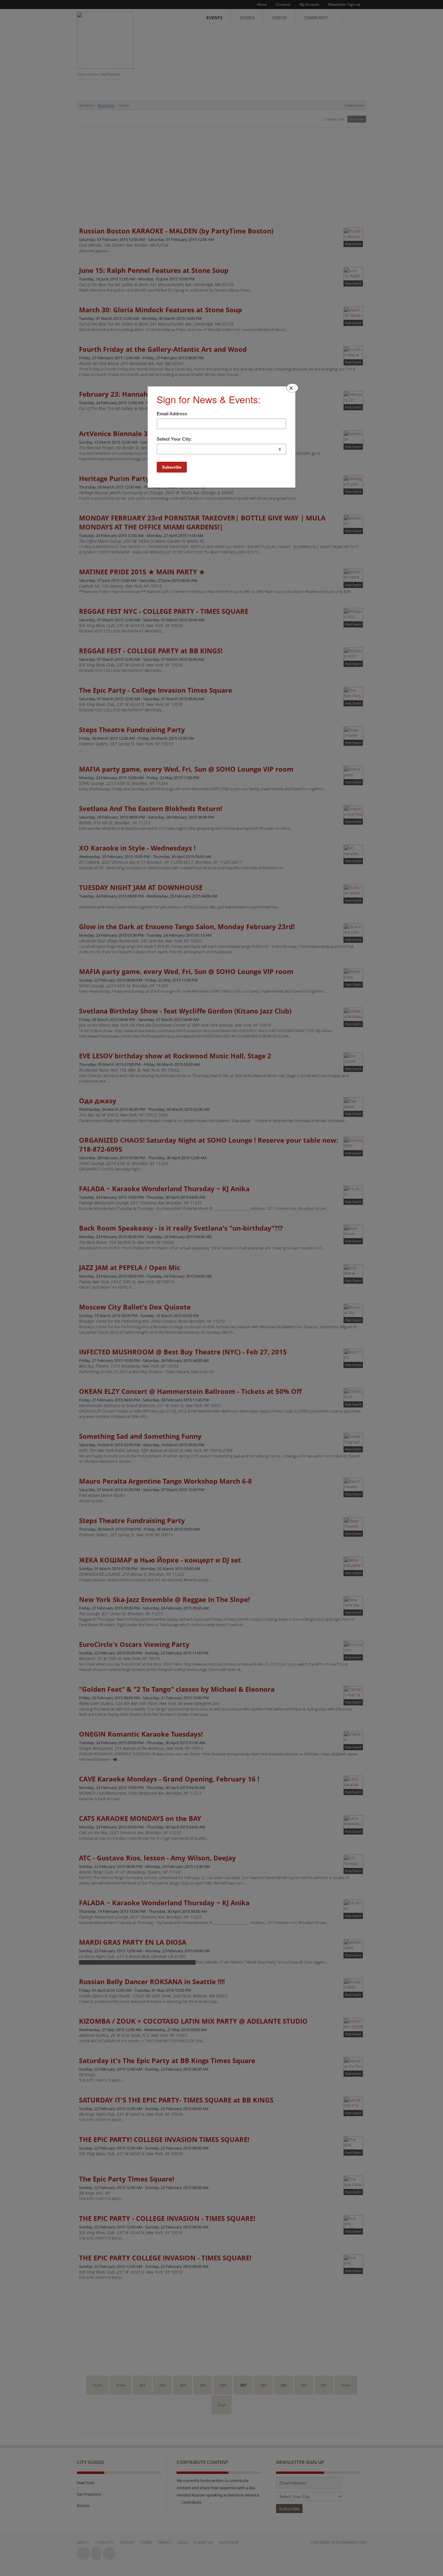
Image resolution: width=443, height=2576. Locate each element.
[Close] (292, 388)
